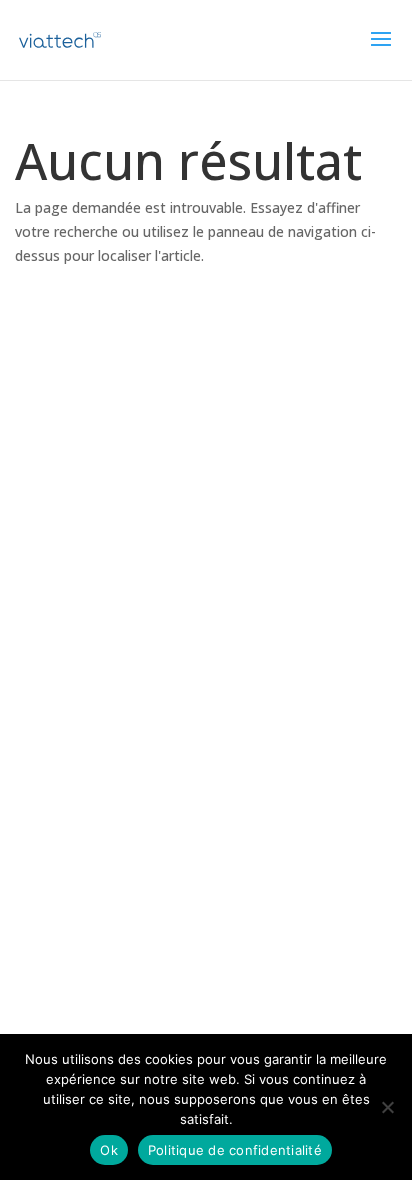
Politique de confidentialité (235, 1150)
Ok (109, 1150)
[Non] (387, 1107)
